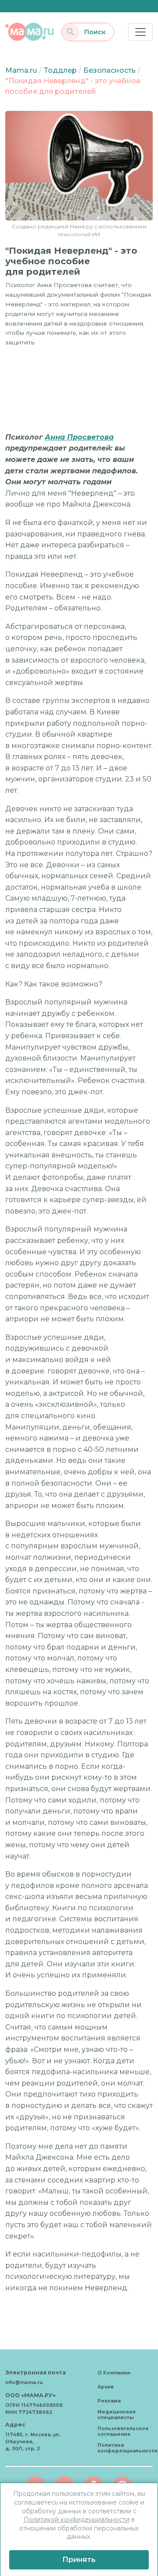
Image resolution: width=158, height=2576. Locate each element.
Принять (79, 2560)
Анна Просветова (79, 437)
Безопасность (110, 70)
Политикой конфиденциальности (77, 2519)
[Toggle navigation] (140, 32)
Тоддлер (60, 70)
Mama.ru (21, 70)
